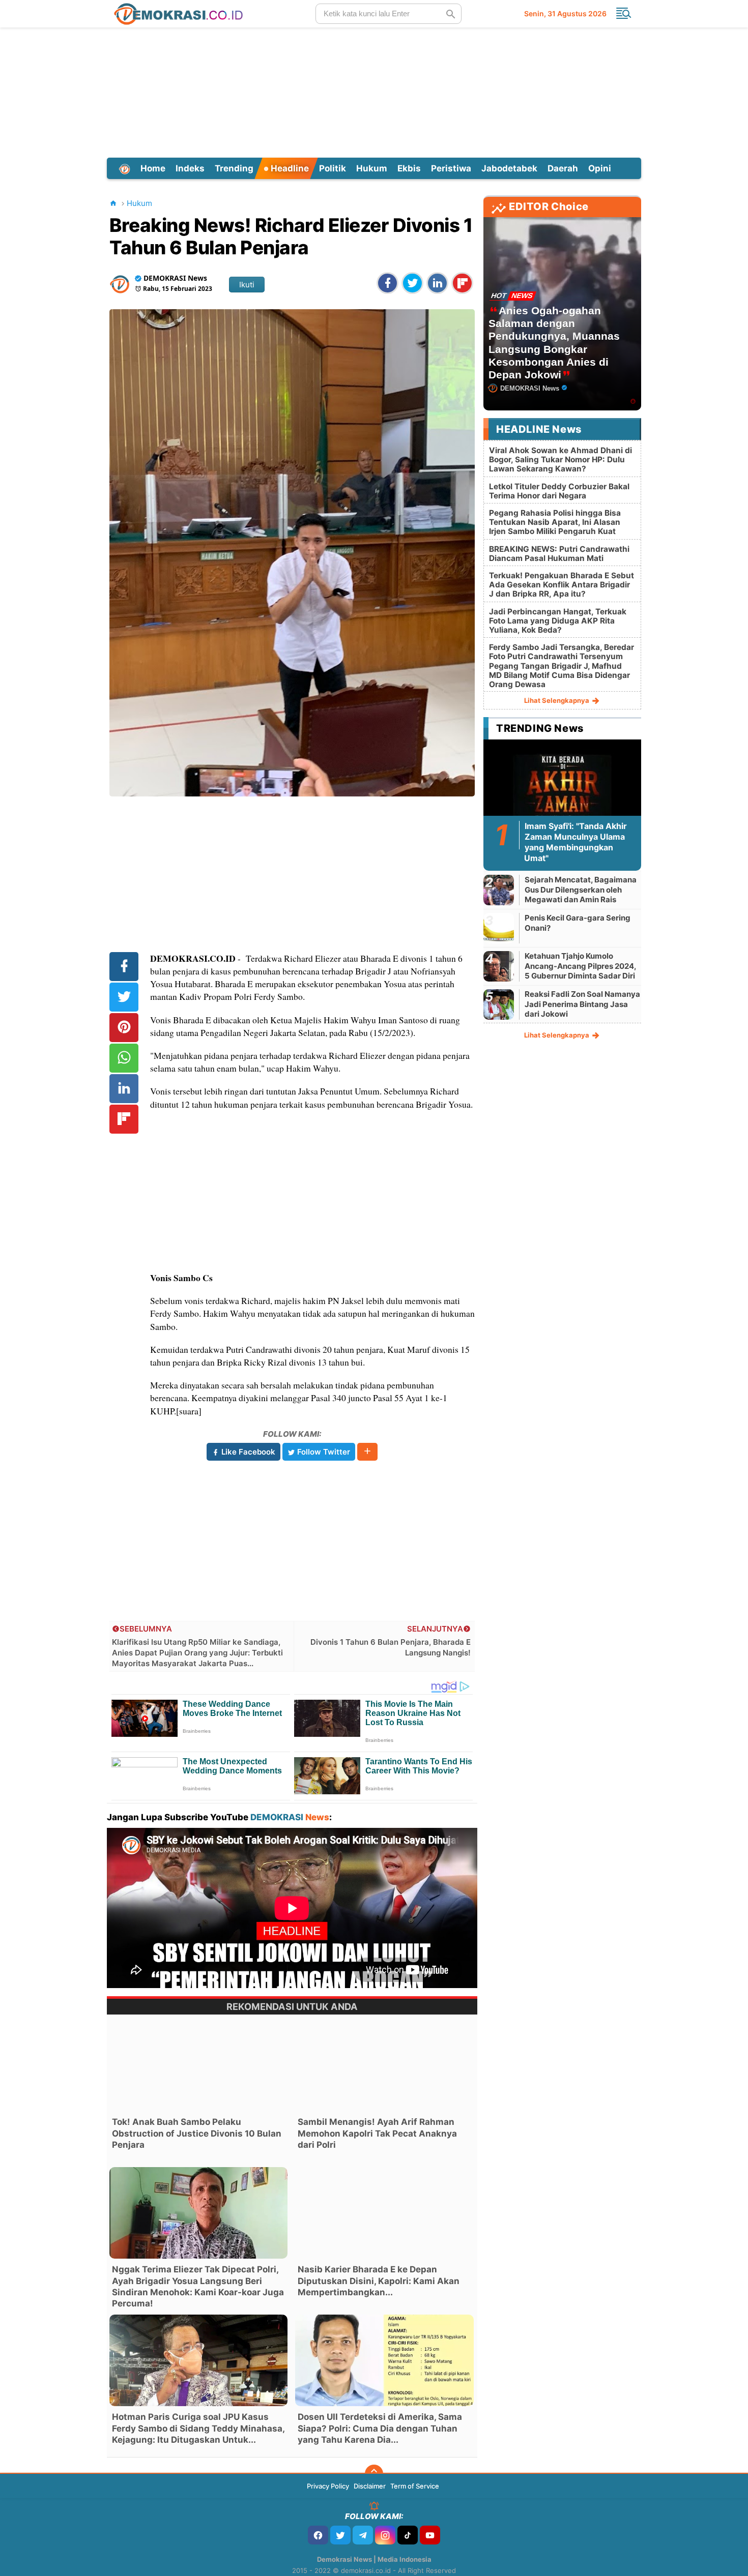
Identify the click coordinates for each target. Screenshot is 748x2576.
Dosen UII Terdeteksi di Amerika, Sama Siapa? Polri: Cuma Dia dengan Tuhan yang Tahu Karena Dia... (380, 2428)
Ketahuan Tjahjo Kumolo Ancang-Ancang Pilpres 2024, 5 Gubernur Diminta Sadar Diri (580, 966)
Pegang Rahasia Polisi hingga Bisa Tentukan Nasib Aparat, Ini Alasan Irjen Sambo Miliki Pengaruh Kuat (555, 522)
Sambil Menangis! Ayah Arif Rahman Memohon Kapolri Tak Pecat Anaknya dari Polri (377, 2133)
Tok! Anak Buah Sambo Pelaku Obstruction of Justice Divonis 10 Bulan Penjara (197, 2133)
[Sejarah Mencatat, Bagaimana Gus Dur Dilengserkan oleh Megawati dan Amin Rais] (499, 890)
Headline (289, 168)
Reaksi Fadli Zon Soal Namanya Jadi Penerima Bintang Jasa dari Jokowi (582, 1004)
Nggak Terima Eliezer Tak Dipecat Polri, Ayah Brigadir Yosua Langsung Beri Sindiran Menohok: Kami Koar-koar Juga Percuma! (198, 2286)
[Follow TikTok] (408, 2535)
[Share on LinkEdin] (437, 283)
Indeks (190, 168)
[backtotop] (374, 2474)
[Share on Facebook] (387, 283)
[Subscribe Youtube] (430, 2535)
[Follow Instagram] (385, 2535)
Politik (333, 168)
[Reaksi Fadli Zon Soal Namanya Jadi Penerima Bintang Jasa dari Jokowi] (499, 1004)
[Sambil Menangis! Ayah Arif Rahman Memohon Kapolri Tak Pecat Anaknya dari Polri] (384, 2065)
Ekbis (409, 168)
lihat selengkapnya (557, 700)
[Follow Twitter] (340, 2535)
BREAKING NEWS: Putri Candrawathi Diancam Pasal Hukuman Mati (559, 554)
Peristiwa (451, 168)
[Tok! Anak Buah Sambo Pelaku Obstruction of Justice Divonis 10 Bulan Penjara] (198, 2065)
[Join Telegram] (363, 2535)
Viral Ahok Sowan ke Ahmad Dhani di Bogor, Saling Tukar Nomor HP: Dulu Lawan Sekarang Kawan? (560, 460)
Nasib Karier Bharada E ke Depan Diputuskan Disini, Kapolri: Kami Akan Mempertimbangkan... (379, 2281)
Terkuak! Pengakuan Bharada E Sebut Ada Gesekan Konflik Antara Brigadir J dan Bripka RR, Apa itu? (562, 585)
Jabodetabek (509, 168)
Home (153, 168)
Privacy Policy (328, 2486)
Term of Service (415, 2486)
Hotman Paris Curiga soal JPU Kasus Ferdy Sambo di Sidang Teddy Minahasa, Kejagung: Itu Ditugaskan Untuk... (198, 2428)
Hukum (372, 168)
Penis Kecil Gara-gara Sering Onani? (578, 923)
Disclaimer (370, 2486)
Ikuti (247, 285)
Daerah (563, 168)
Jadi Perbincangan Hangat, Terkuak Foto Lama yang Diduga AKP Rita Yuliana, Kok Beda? (558, 621)
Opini (600, 168)
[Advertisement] (374, 91)
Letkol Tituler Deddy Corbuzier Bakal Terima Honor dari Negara (559, 491)
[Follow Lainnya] (367, 1452)
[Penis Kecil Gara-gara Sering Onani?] (499, 928)
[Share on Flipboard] (462, 283)
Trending (234, 168)
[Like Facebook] (318, 2535)
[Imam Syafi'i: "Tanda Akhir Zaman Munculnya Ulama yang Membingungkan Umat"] (562, 788)
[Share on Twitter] (412, 283)
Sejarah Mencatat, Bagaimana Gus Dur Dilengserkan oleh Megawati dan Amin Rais (581, 890)
